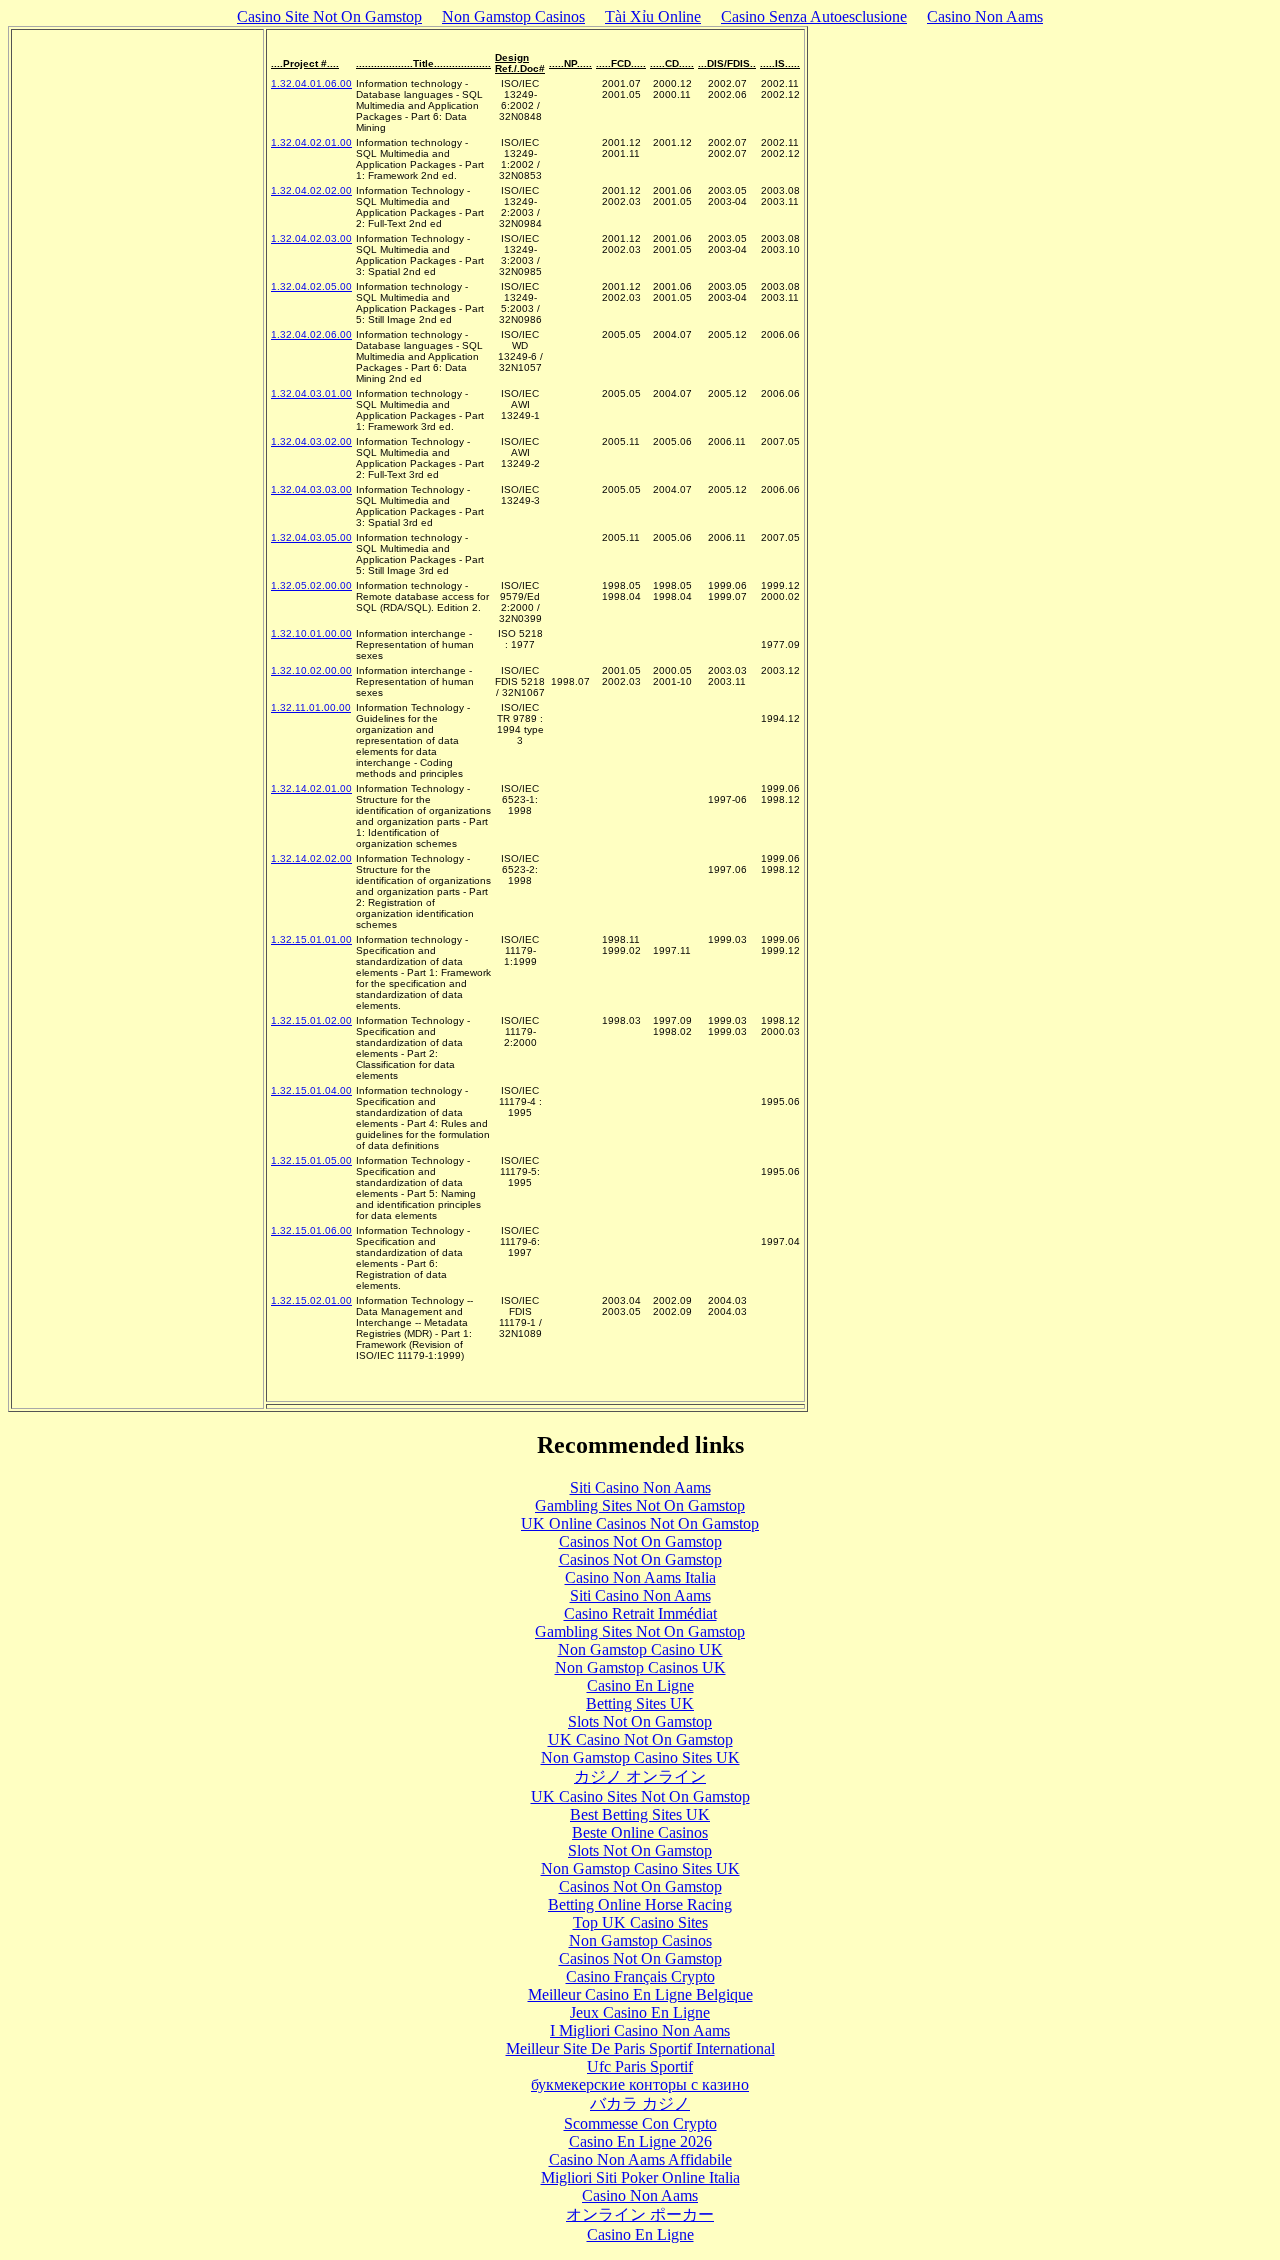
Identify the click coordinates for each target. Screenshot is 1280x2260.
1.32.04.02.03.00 (311, 238)
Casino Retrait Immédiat (640, 1613)
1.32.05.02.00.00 (311, 585)
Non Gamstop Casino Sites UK (640, 1757)
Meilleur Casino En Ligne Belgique (640, 1994)
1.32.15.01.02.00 (311, 1020)
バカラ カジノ (640, 2103)
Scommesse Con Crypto (640, 2123)
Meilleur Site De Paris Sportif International (640, 2048)
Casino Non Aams (985, 16)
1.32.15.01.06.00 (311, 1230)
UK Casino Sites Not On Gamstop (640, 1796)
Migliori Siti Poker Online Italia (640, 2177)
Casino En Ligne (640, 1685)
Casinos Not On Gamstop (640, 1541)
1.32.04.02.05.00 (311, 286)
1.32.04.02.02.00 (311, 190)
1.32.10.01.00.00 (311, 633)
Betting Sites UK (640, 1703)
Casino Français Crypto (640, 1976)
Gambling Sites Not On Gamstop (640, 1505)
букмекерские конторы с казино (640, 2084)
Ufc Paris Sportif (640, 2066)
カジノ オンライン (640, 1776)
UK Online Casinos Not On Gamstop (640, 1523)
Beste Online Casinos (640, 1832)
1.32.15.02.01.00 (311, 1300)
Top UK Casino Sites (640, 1922)
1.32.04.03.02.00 (311, 441)
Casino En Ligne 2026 (640, 2141)
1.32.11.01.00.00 (311, 707)
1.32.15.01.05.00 (311, 1160)
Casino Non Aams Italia (640, 1577)
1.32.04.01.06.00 (311, 83)
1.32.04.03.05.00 (311, 537)
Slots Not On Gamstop (640, 1721)
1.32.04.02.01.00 (311, 142)
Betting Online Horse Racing (640, 1904)
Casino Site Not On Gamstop (329, 16)
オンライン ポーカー (640, 2214)
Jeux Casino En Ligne (640, 2012)
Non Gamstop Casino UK (640, 1649)
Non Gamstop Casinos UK (640, 1667)
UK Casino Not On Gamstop (640, 1739)
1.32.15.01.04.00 (311, 1090)
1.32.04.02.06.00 (311, 334)
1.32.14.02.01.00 (311, 788)
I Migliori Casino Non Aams (640, 2030)
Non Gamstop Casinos (513, 16)
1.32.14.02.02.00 (311, 858)
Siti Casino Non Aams (640, 1487)
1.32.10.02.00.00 (311, 670)
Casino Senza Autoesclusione (814, 16)
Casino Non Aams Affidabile (640, 2159)
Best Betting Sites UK (640, 1814)
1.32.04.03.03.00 (311, 489)
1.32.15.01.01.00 (311, 939)
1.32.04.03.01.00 (311, 393)
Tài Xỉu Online (653, 16)
